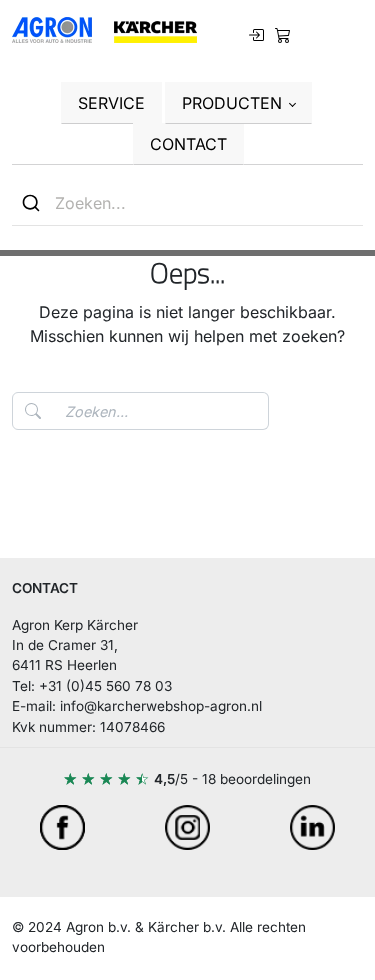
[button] (238, 103)
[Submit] (33, 203)
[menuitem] (283, 33)
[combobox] (187, 203)
